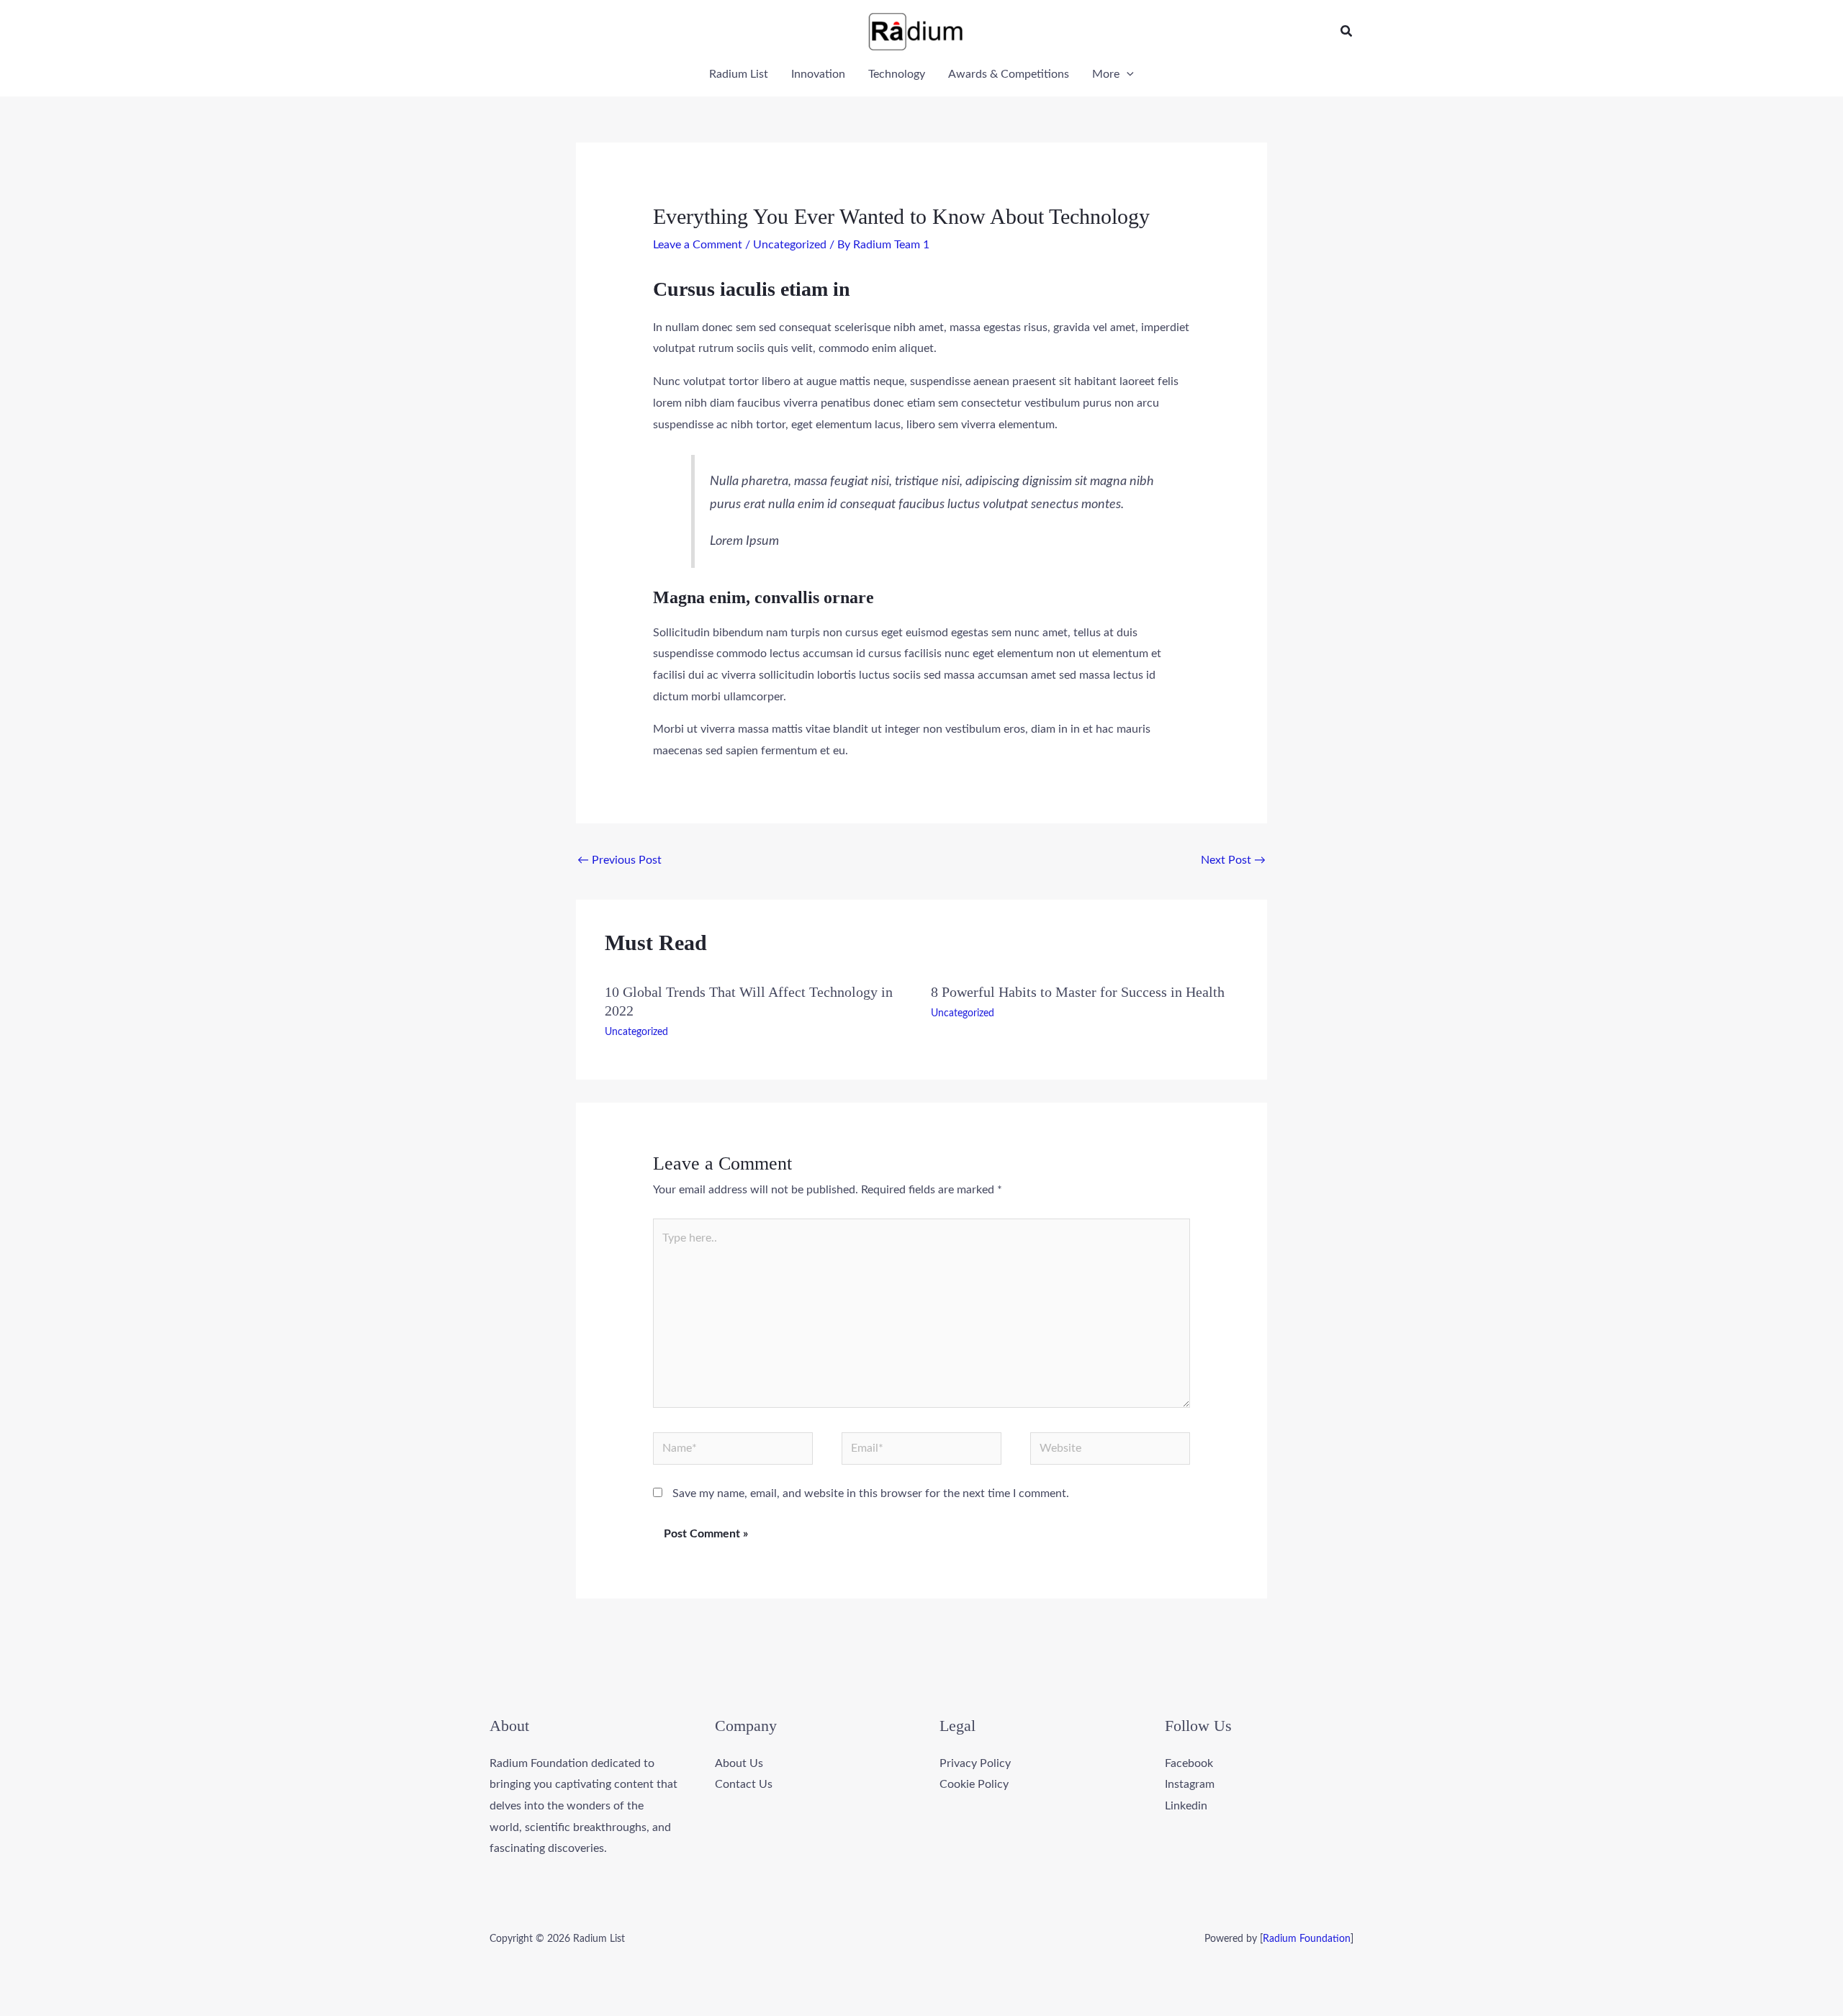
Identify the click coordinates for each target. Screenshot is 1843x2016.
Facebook (1189, 1763)
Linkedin (1186, 1806)
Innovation (818, 74)
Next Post (1233, 860)
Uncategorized (790, 245)
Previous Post (619, 860)
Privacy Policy (975, 1763)
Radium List (739, 74)
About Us (739, 1763)
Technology (897, 74)
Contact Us (744, 1784)
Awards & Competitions (1009, 74)
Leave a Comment (698, 245)
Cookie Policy (974, 1784)
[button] (1347, 32)
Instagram (1190, 1784)
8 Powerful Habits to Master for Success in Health (1078, 992)
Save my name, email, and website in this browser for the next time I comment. (871, 1493)
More (1106, 74)
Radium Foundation (1307, 1939)
